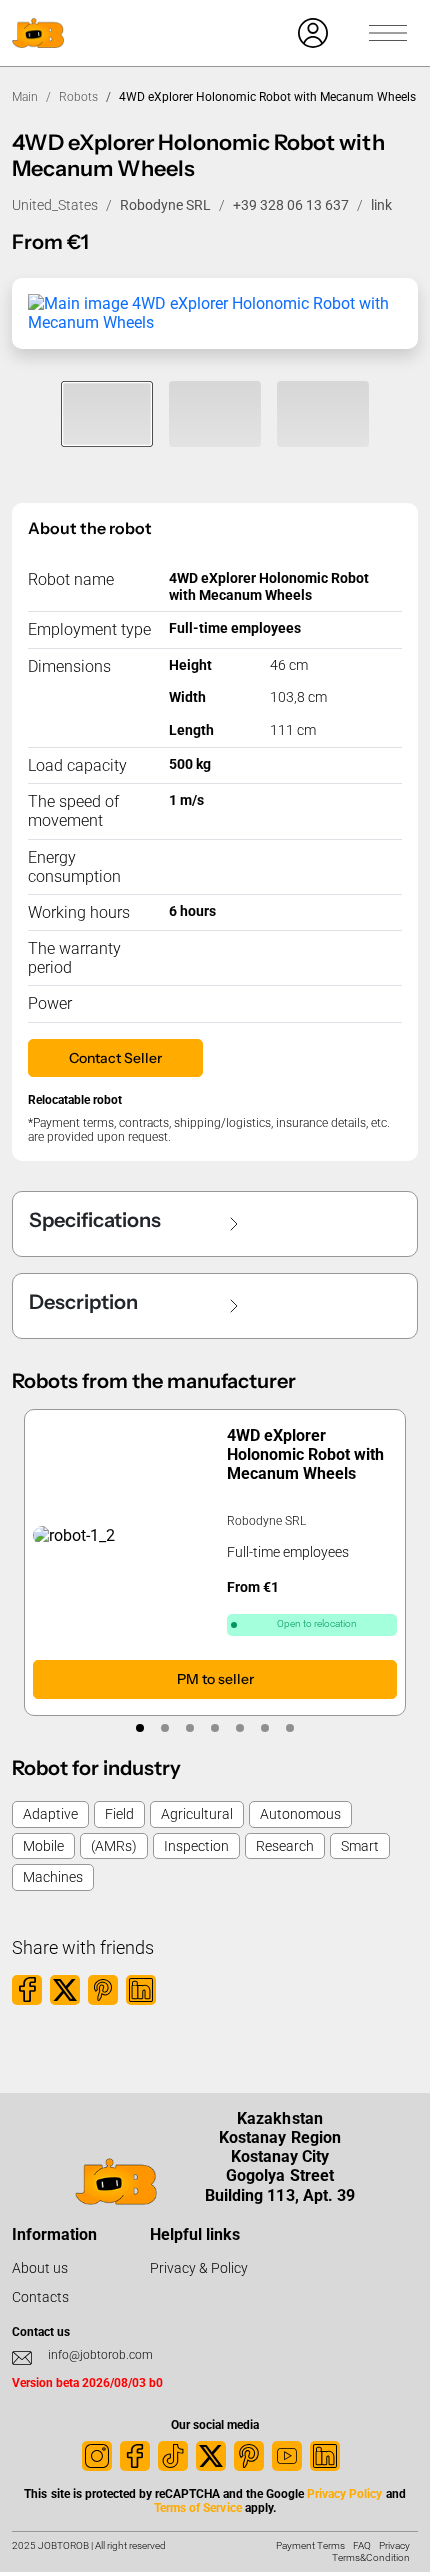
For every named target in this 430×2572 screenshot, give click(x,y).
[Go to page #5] (240, 1728)
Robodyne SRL (165, 205)
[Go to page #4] (215, 1728)
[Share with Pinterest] (103, 1990)
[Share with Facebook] (27, 1990)
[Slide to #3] (323, 414)
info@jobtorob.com (100, 2355)
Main (25, 97)
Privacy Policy (344, 2494)
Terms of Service (197, 2508)
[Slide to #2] (215, 414)
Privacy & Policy (199, 2268)
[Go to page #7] (290, 1728)
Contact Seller (115, 1058)
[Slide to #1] (107, 414)
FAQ (362, 2545)
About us (40, 2268)
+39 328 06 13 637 (291, 205)
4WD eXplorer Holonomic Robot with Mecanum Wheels (305, 1454)
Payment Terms (310, 2545)
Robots (78, 97)
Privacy (394, 2545)
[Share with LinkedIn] (141, 1990)
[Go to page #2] (165, 1728)
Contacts (40, 2297)
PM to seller (215, 1679)
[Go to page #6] (265, 1728)
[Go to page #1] (140, 1728)
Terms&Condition (371, 2557)
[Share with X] (65, 1990)
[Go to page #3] (190, 1728)
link (381, 205)
